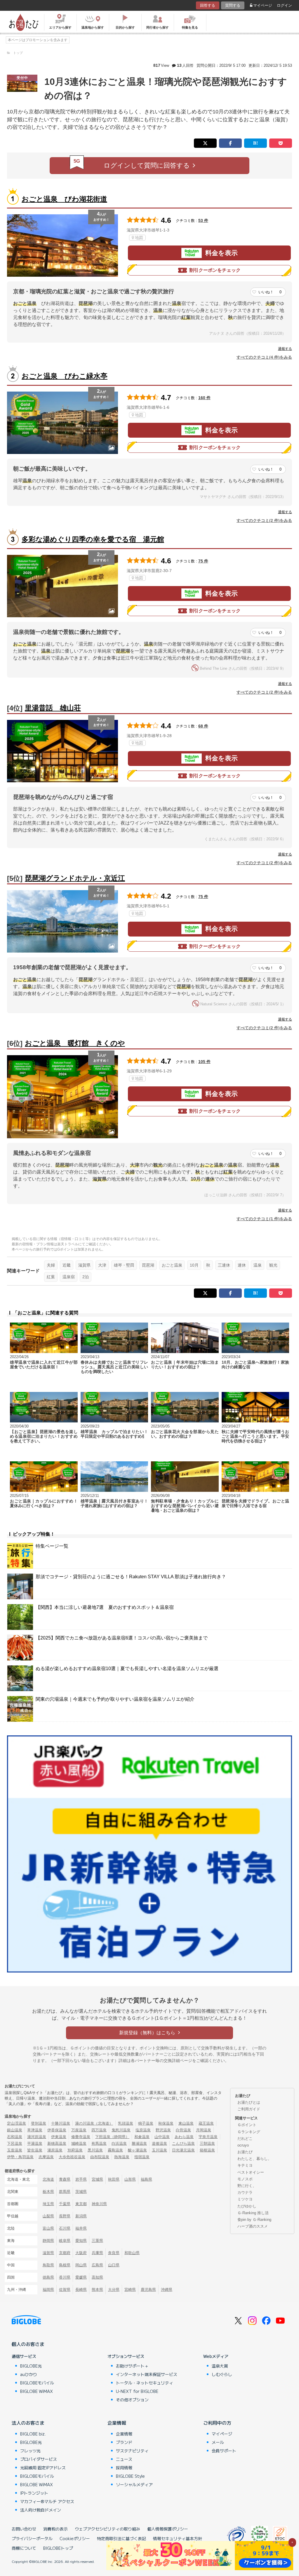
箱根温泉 (207, 2150)
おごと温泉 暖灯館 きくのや (75, 1043)
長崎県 (81, 2290)
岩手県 (81, 2179)
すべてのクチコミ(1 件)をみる (264, 1219)
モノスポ (245, 2179)
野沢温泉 (163, 2130)
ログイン (284, 5)
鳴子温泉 (146, 2123)
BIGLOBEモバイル (37, 2383)
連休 (242, 1265)
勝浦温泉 (139, 2143)
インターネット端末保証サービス (147, 2374)
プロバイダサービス (39, 2459)
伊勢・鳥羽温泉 (20, 2157)
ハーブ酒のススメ (253, 2226)
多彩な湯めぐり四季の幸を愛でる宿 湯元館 (93, 539)
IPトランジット (34, 2493)
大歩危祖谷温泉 (72, 2157)
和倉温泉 (142, 2137)
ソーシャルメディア (134, 2484)
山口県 (114, 2265)
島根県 (65, 2265)
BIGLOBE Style (130, 2476)
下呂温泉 (15, 2143)
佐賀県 (65, 2290)
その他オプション (132, 2400)
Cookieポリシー (75, 2538)
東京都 (81, 2204)
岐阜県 (65, 2241)
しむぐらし (222, 2374)
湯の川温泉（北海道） (94, 2123)
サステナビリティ (132, 2451)
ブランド (124, 2442)
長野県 (65, 2216)
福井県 (81, 2228)
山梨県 (48, 2216)
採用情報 (124, 2468)
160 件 (204, 398)
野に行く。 (247, 2186)
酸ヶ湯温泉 (137, 2150)
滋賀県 (84, 1265)
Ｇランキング (249, 2132)
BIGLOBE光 (31, 2366)
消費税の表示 (55, 2529)
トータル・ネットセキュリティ (145, 2383)
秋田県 (114, 2179)
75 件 (203, 561)
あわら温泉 (184, 2137)
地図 (139, 238)
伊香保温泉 (57, 2130)
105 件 (204, 1062)
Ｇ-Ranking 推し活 (253, 2213)
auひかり (29, 2374)
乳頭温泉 (126, 2123)
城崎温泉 (79, 2143)
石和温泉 (15, 2137)
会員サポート (224, 2451)
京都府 (65, 2253)
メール (218, 2442)
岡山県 (81, 2265)
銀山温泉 (15, 2130)
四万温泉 (99, 2130)
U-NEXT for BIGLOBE (137, 2391)
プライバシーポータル (32, 2538)
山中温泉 (162, 2137)
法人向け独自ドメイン (41, 2510)
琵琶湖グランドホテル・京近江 (75, 878)
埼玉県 (48, 2204)
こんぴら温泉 (183, 2143)
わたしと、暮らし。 (254, 2159)
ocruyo (243, 2145)
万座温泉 (79, 2130)
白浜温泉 (119, 2143)
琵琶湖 (148, 1265)
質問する (233, 5)
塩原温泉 (143, 2130)
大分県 (114, 2290)
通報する (285, 349)
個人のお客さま (28, 2344)
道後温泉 (159, 2143)
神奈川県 (99, 2204)
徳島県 (48, 2277)
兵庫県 (97, 2253)
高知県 (97, 2277)
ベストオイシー (251, 2172)
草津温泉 (35, 2130)
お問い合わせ (24, 2529)
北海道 (48, 2179)
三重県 (97, 2241)
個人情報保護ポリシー (168, 2529)
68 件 (203, 726)
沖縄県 (167, 2290)
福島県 (146, 2179)
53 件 (203, 220)
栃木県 (48, 2192)
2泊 (86, 1277)
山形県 (130, 2179)
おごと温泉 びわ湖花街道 (64, 199)
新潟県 (81, 2216)
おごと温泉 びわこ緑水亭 (65, 376)
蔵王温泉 (206, 2123)
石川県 (65, 2228)
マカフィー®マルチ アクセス (47, 2501)
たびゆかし (247, 2206)
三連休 (224, 1265)
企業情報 (117, 2423)
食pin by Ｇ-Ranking (254, 2220)
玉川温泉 (159, 2150)
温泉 (258, 1265)
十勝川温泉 (61, 2123)
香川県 (65, 2277)
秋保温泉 (166, 2123)
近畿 (67, 1265)
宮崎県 (130, 2290)
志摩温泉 (46, 2157)
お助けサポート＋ (132, 2366)
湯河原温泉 (37, 2137)
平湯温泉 (35, 2143)
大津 (102, 1265)
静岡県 (48, 2241)
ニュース (124, 2459)
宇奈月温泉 (208, 2137)
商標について (24, 2548)
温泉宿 (69, 1277)
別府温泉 (75, 2150)
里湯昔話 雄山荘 (53, 708)
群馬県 (65, 2192)
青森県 (65, 2179)
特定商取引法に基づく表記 (121, 2538)
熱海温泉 (122, 2157)
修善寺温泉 (81, 2137)
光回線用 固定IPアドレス (43, 2468)
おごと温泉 (172, 1265)
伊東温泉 (59, 2137)
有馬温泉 (99, 2143)
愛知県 (81, 2241)
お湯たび (245, 2152)
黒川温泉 (95, 2150)
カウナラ (245, 2192)
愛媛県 (81, 2277)
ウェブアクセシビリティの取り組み (107, 2529)
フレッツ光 (30, 2451)
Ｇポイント (247, 2125)
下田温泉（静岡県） (112, 2137)
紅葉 (51, 1277)
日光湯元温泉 (183, 2150)
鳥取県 (48, 2265)
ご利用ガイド (249, 2109)
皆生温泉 (35, 2150)
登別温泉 (39, 2123)
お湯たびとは (249, 2102)
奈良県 (114, 2253)
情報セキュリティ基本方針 (178, 2538)
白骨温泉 (183, 2130)
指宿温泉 (142, 2157)
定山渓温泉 (16, 2123)
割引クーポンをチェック (215, 270)
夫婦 (51, 1265)
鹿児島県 (148, 2290)
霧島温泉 (115, 2150)
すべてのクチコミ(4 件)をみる (264, 357)
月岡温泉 (204, 2130)
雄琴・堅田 (124, 1265)
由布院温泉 (100, 2157)
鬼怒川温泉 (121, 2130)
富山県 (48, 2228)
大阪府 (81, 2253)
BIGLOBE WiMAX (36, 2391)
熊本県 (97, 2290)
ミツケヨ (245, 2199)
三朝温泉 (207, 2143)
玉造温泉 (15, 2150)
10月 (194, 1265)
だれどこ (245, 2139)
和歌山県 (132, 2253)
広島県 (97, 2265)
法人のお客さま (28, 2423)
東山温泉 (186, 2123)
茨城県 (81, 2192)
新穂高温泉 (57, 2143)
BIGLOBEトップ (58, 2548)
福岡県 (48, 2290)
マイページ (263, 5)
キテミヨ (245, 2165)
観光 (273, 1265)
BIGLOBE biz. (33, 2434)
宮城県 (97, 2179)
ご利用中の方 (217, 2423)
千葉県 (65, 2204)
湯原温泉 (55, 2150)
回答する (208, 5)
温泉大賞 (220, 2366)
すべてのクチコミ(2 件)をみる (264, 520)
